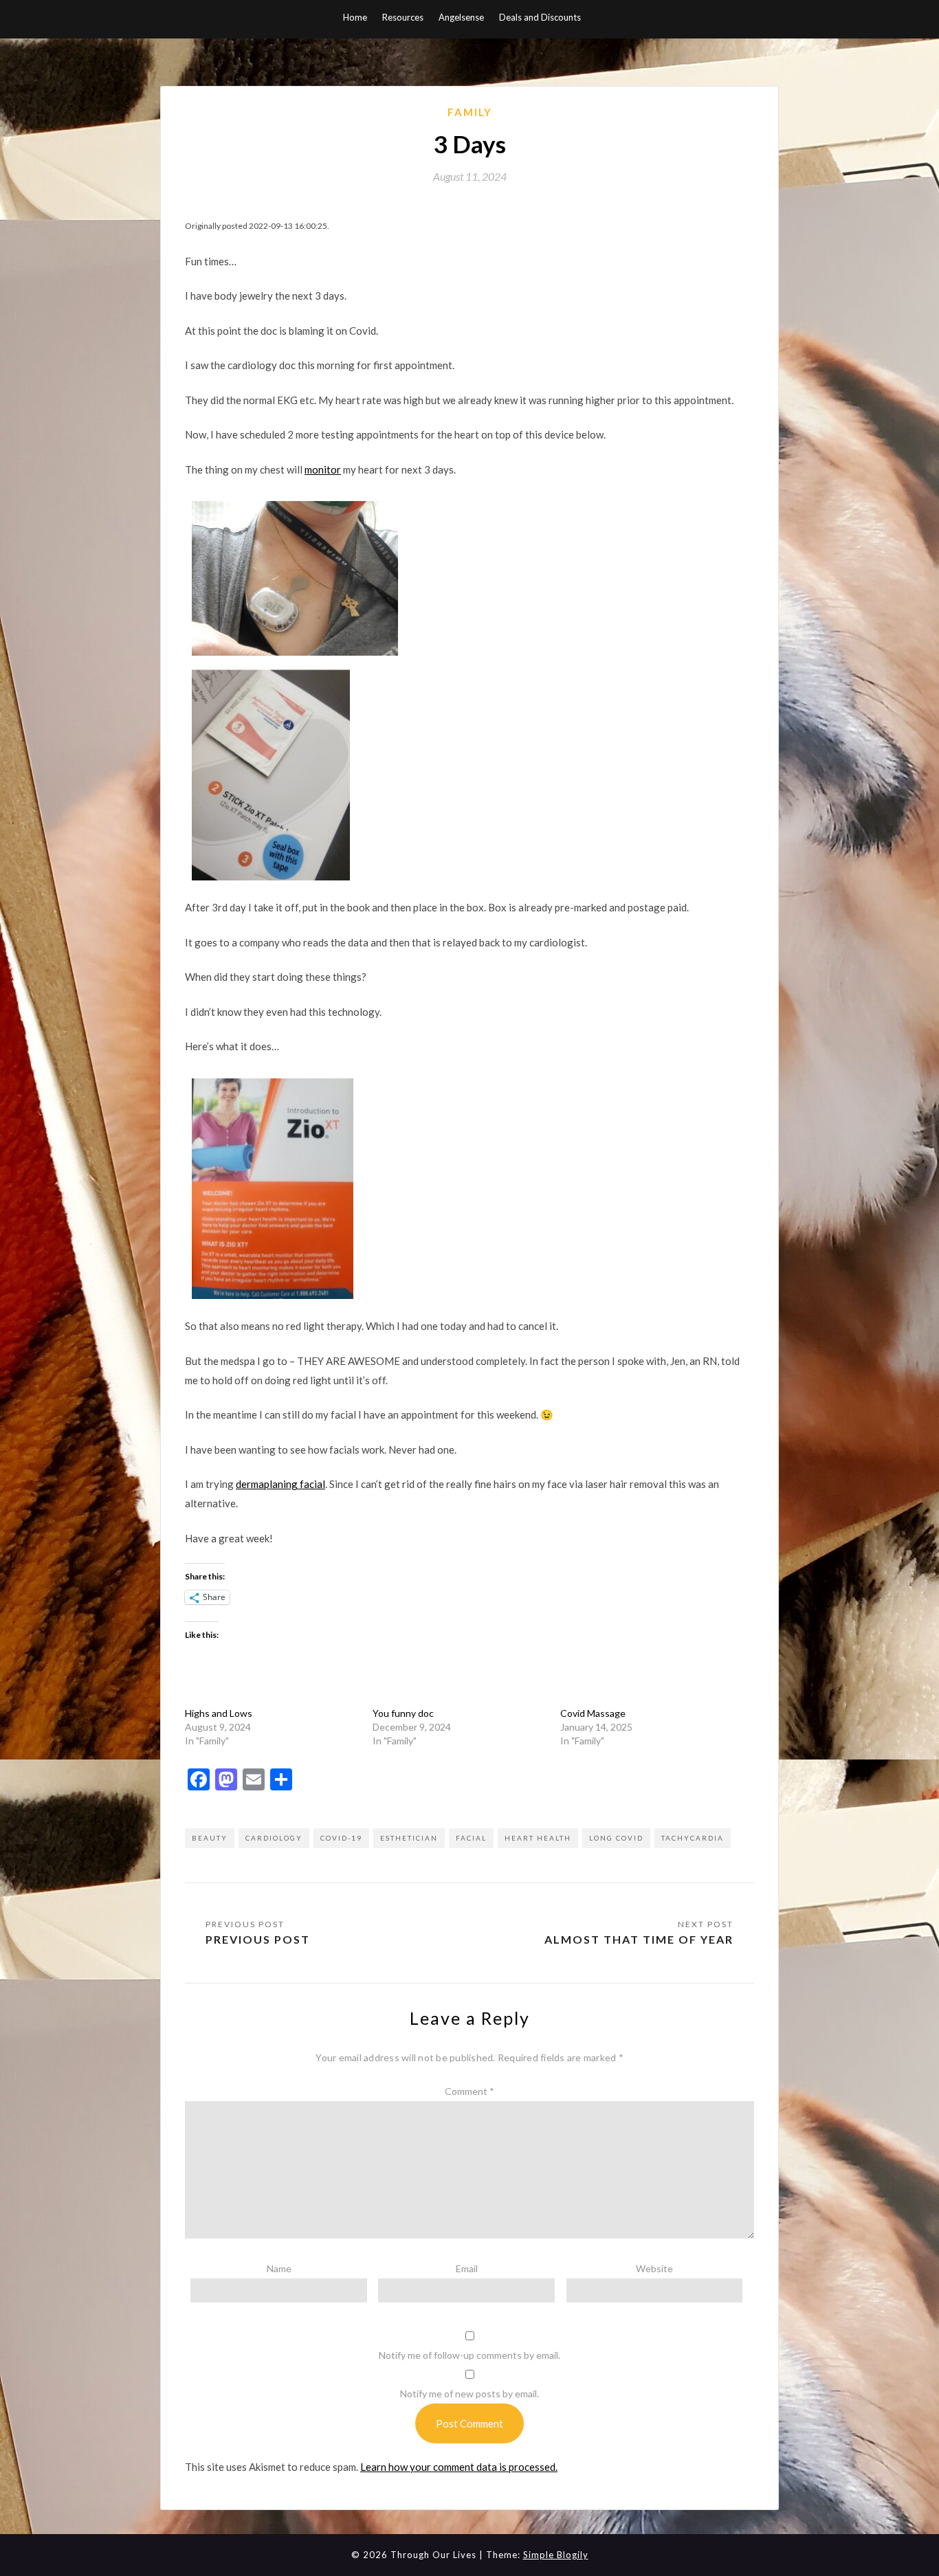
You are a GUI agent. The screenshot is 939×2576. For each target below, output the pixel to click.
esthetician (409, 1838)
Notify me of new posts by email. (469, 2394)
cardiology (274, 1838)
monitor (323, 469)
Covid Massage (593, 1713)
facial (471, 1838)
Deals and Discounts (540, 17)
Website (654, 2268)
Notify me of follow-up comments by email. (469, 2355)
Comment (469, 2091)
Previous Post (258, 1939)
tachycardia (693, 1838)
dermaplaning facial (280, 1484)
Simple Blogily (556, 2555)
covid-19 (341, 1838)
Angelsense (461, 17)
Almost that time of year (639, 1939)
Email (467, 2268)
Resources (403, 17)
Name (279, 2268)
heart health (538, 1838)
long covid (616, 1838)
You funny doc (403, 1713)
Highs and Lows (219, 1713)
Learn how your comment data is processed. (459, 2467)
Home (355, 17)
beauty (210, 1838)
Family (470, 112)
